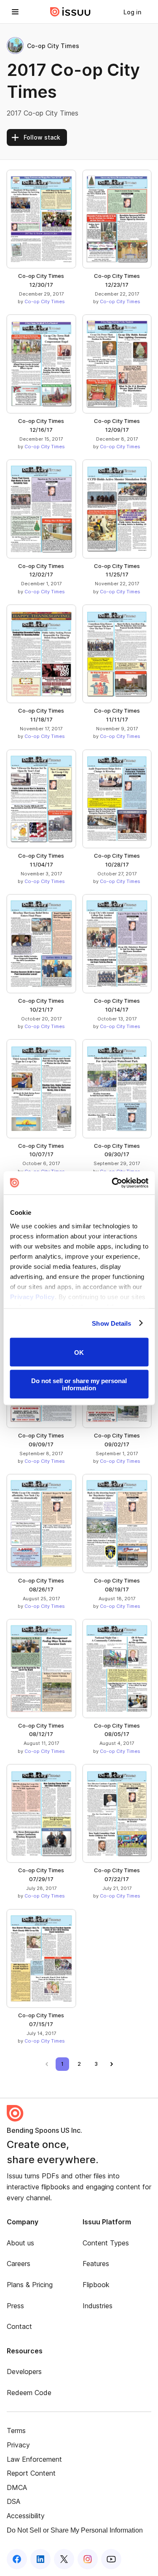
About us (20, 2243)
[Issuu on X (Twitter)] (64, 2559)
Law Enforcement (34, 2459)
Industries (98, 2306)
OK (79, 1352)
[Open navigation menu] (15, 12)
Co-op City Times (45, 301)
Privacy (18, 2445)
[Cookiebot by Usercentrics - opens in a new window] (112, 1183)
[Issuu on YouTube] (111, 2559)
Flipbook (96, 2285)
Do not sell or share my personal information (79, 1384)
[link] (132, 12)
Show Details (111, 1323)
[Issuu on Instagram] (88, 2559)
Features (96, 2264)
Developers (24, 2371)
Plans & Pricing (30, 2285)
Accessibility (26, 2516)
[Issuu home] (70, 12)
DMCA (17, 2487)
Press (15, 2306)
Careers (19, 2264)
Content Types (106, 2243)
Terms (16, 2431)
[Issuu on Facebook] (17, 2559)
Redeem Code (29, 2393)
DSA (13, 2501)
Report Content (31, 2473)
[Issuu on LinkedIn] (40, 2559)
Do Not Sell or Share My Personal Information (75, 2530)
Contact (19, 2326)
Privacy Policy (32, 1296)
